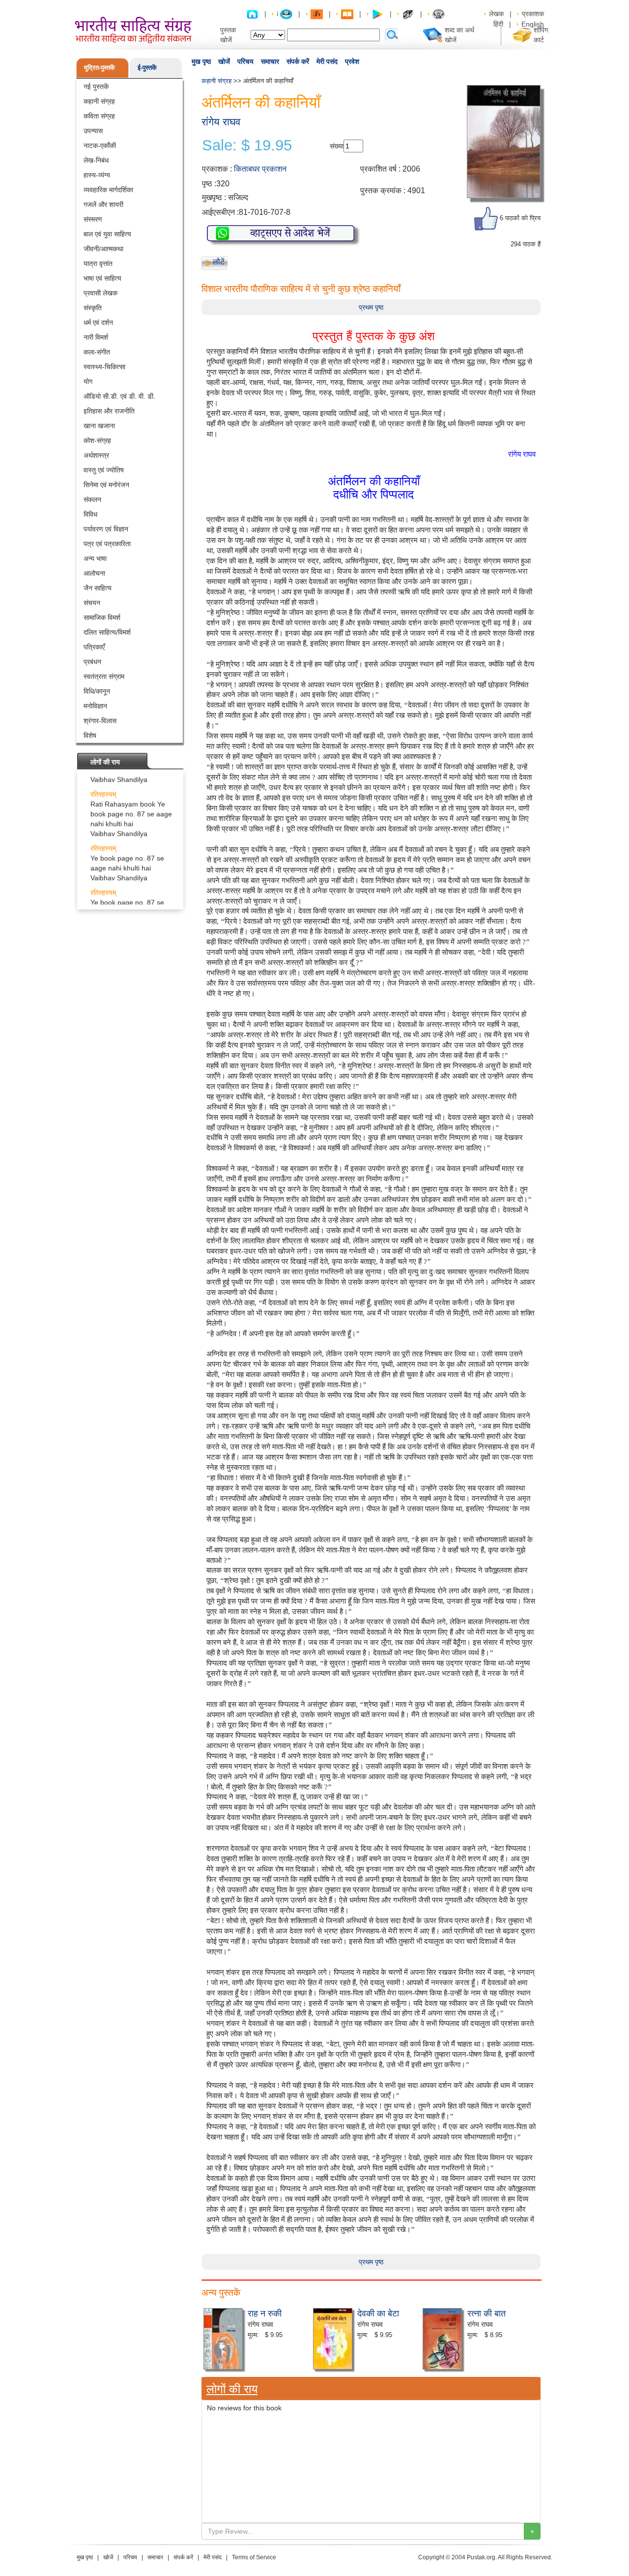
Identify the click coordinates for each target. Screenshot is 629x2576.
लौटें (219, 262)
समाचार (270, 61)
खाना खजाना (99, 426)
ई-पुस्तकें (147, 68)
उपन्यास (93, 131)
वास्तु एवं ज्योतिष (104, 470)
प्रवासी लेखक (100, 293)
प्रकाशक (533, 14)
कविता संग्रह (99, 116)
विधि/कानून (97, 691)
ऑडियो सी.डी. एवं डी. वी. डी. (119, 396)
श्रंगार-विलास (100, 721)
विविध (90, 514)
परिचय (245, 61)
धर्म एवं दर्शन (98, 322)
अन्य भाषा (95, 558)
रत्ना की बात (486, 2313)
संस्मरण (93, 219)
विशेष (90, 735)
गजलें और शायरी (103, 205)
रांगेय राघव (221, 122)
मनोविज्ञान (95, 706)
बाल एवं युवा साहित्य (107, 234)
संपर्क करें (298, 61)
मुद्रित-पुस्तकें (100, 68)
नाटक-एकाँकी (100, 146)
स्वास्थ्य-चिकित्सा (104, 367)
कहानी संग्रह (99, 101)
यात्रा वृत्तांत (98, 263)
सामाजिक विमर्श (102, 617)
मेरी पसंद (327, 61)
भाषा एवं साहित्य (102, 278)
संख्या (337, 146)
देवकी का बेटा (378, 2313)
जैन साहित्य (98, 588)
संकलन (92, 499)
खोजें (224, 61)
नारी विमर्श (96, 337)
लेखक (496, 14)
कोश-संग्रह (97, 440)
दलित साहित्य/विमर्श (107, 632)
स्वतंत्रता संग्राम (104, 676)
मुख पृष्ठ (201, 61)
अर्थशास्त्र (96, 455)
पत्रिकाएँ (94, 647)
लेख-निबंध (96, 160)
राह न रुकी (265, 2313)
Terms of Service (254, 2557)
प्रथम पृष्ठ (371, 307)
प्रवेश (352, 61)
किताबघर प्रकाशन (260, 169)
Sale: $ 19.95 (247, 146)
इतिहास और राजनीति (109, 411)
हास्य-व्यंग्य (97, 175)
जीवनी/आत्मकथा (103, 249)
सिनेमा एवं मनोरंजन (106, 485)
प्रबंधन (92, 662)
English (533, 24)
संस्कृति (93, 308)
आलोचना (94, 573)
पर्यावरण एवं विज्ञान (106, 529)
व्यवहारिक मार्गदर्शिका (108, 190)
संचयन (92, 603)
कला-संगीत (97, 352)
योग (88, 381)
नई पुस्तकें (96, 87)
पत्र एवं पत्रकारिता (107, 544)
